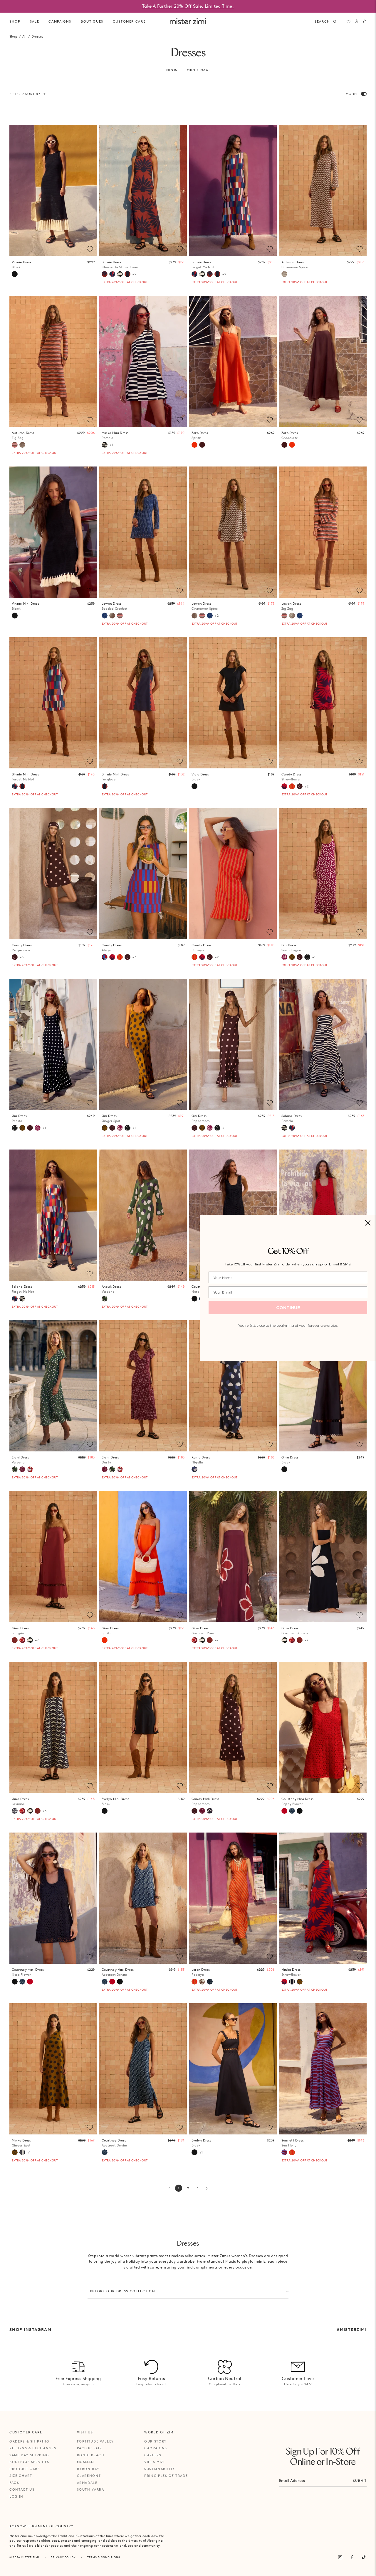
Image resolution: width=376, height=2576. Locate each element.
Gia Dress (291, 948)
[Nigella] (194, 1469)
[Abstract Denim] (292, 1811)
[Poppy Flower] (284, 1811)
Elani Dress (20, 1460)
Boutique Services (29, 2462)
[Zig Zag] (15, 445)
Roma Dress (201, 1460)
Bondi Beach (91, 2455)
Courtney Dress (114, 2143)
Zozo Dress (200, 435)
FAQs (14, 2483)
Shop (15, 21)
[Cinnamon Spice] (284, 274)
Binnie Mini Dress (25, 777)
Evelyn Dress (202, 2143)
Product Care (25, 2469)
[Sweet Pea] (30, 1469)
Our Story (156, 2441)
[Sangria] (15, 1640)
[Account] (357, 21)
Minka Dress (291, 1972)
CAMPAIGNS (60, 21)
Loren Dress (201, 1972)
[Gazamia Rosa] (22, 1640)
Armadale (87, 2483)
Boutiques (92, 21)
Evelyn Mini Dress (115, 1801)
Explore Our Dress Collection (121, 2291)
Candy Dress (291, 777)
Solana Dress (292, 1118)
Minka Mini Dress (115, 435)
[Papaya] (292, 786)
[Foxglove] (127, 274)
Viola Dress (200, 777)
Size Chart (21, 2476)
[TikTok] (364, 2557)
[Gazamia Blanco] (120, 274)
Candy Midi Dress (205, 1801)
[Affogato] (292, 1982)
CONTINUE (288, 1308)
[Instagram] (340, 2557)
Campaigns (156, 2448)
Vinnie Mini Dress (25, 606)
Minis (172, 70)
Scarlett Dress (293, 2143)
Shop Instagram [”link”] (30, 2330)
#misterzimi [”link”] (352, 2330)
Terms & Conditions (104, 2557)
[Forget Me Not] (112, 274)
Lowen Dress (115, 606)
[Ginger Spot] (292, 957)
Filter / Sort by (25, 94)
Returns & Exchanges (33, 2448)
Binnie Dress (120, 264)
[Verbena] (105, 1299)
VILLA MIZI (155, 2462)
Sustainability (160, 2469)
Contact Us (22, 2489)
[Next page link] (207, 2188)
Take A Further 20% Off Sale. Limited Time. (188, 6)
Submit (360, 2481)
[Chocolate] (202, 445)
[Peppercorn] (300, 786)
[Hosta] (210, 1811)
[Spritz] (194, 445)
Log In (16, 2496)
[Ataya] (105, 957)
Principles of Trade (166, 2476)
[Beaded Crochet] (105, 616)
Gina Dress (290, 1460)
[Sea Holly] (284, 2152)
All (24, 36)
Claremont (89, 2476)
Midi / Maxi (198, 70)
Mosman (86, 2462)
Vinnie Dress (22, 264)
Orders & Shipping (29, 2441)
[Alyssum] (202, 1982)
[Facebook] (352, 2557)
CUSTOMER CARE (129, 21)
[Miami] (210, 1982)
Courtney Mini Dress (297, 1801)
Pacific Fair (90, 2448)
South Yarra (91, 2489)
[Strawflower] (284, 786)
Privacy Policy (63, 2557)
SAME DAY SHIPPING (29, 2455)
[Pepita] (307, 957)
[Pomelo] (105, 445)
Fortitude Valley (95, 2441)
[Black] (15, 274)
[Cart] (365, 21)
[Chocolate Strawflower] (105, 274)
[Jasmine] (15, 1811)
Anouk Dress (111, 1289)
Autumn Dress (294, 264)
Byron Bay (88, 2469)
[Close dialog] (368, 1223)
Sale (35, 21)
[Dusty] (22, 1469)
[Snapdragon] (284, 957)
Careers (153, 2455)
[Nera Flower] (194, 1299)
